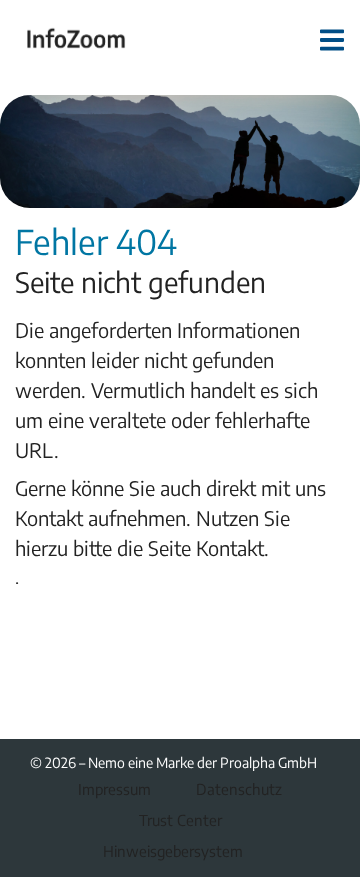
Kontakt (230, 547)
